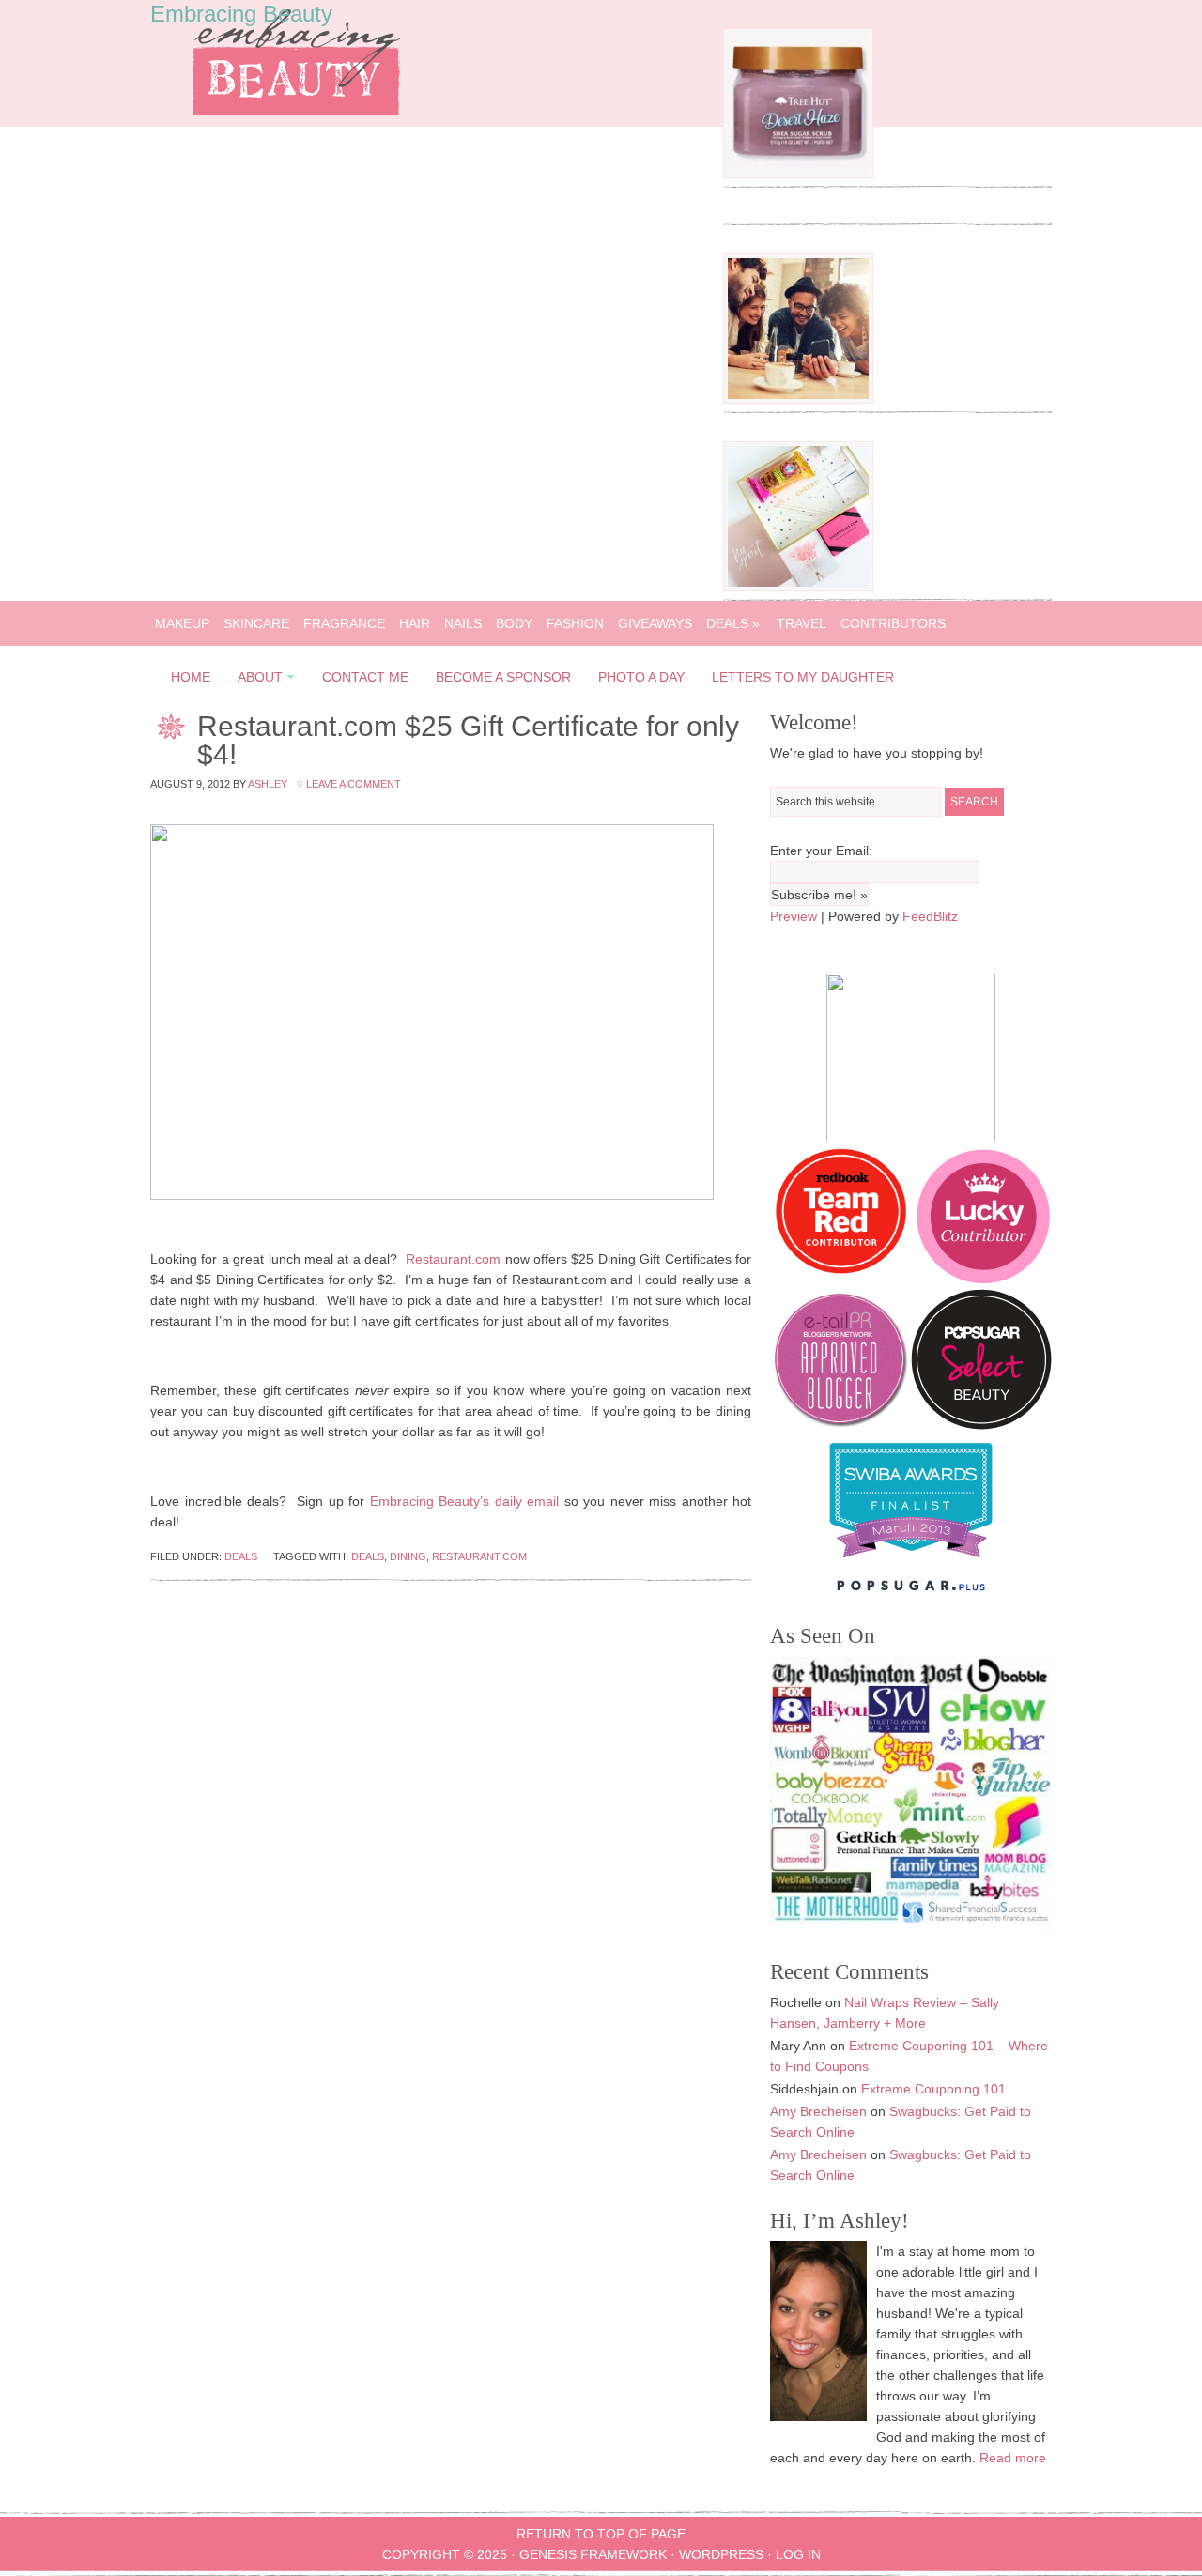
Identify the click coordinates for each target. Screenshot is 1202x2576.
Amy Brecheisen (818, 2111)
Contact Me (365, 677)
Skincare (256, 623)
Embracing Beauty (241, 14)
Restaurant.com (453, 1259)
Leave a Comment (354, 784)
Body (514, 623)
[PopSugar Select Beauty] (981, 1425)
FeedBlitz (930, 916)
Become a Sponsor (503, 677)
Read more (1013, 2458)
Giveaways (655, 623)
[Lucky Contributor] (983, 1279)
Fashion (575, 623)
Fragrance (344, 623)
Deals (733, 623)
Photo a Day (641, 677)
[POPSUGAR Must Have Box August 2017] (798, 587)
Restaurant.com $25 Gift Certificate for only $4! (468, 740)
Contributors (893, 623)
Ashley (268, 784)
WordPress (721, 2554)
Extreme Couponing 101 (933, 2089)
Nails (463, 623)
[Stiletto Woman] (911, 1562)
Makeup (182, 623)
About (254, 680)
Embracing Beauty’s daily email (465, 1501)
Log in (798, 2554)
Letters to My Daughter (803, 677)
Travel (801, 623)
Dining (408, 1556)
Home (191, 677)
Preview (794, 916)
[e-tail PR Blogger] (840, 1425)
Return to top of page (601, 2534)
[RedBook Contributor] (842, 1279)
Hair (415, 623)
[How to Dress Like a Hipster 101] (798, 399)
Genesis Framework (593, 2554)
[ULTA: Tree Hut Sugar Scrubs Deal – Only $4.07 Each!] (798, 174)
